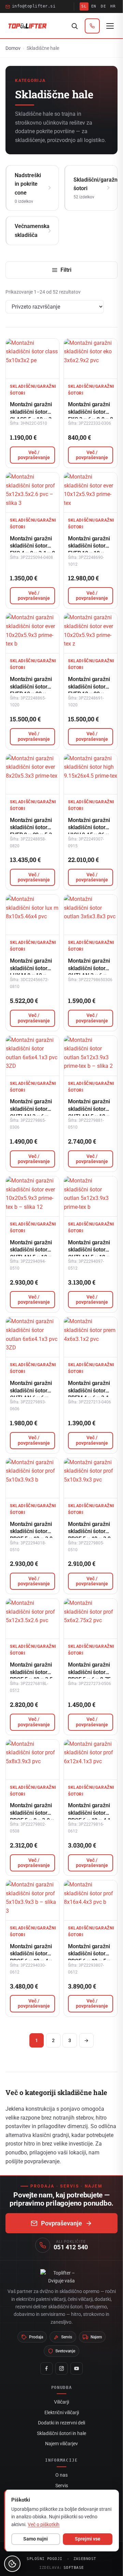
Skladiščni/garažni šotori (33, 390)
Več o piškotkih (44, 2524)
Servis (62, 2486)
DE (103, 6)
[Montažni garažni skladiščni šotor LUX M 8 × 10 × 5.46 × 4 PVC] (32, 915)
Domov (13, 48)
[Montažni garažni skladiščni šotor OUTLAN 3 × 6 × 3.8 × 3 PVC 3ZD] (32, 1056)
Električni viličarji (62, 2412)
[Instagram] (61, 2368)
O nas (61, 2475)
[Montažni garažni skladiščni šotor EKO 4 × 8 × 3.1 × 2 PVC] (32, 492)
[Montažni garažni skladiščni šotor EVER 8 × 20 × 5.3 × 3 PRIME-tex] (32, 774)
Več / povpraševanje (34, 455)
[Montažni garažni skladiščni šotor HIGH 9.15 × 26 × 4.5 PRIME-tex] (91, 774)
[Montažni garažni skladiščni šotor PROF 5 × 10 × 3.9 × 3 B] (32, 1478)
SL (84, 6)
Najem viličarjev (61, 2444)
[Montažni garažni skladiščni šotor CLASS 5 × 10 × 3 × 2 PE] (32, 359)
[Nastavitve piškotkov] (12, 2564)
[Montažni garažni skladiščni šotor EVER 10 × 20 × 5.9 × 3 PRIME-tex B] (32, 633)
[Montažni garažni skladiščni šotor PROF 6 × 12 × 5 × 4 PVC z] (91, 1900)
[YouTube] (77, 2368)
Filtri (66, 270)
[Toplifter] (28, 26)
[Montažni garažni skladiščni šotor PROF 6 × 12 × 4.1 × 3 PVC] (91, 1760)
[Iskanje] (74, 26)
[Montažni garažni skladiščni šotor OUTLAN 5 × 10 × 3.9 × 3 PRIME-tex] (91, 1056)
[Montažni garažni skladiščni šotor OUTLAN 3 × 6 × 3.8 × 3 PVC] (91, 915)
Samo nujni (36, 2539)
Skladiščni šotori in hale (61, 2433)
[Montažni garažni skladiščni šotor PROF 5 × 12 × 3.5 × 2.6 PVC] (32, 1619)
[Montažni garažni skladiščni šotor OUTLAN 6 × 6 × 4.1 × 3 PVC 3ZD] (32, 1337)
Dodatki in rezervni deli (61, 2423)
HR (113, 6)
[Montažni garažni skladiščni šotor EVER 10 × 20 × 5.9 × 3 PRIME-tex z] (91, 633)
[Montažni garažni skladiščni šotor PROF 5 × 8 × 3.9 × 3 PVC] (32, 1760)
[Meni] (110, 26)
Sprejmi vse (88, 2539)
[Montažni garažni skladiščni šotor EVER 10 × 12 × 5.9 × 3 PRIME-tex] (91, 492)
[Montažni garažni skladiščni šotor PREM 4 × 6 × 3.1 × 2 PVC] (91, 1337)
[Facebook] (46, 2368)
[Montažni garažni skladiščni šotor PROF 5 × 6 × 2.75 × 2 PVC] (91, 1619)
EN (94, 6)
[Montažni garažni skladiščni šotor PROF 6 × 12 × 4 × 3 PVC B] (32, 1900)
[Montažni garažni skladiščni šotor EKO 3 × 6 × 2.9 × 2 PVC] (91, 359)
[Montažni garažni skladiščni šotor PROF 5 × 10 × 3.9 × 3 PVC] (91, 1478)
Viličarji (61, 2402)
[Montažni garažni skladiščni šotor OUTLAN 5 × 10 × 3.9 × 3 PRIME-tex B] (32, 1196)
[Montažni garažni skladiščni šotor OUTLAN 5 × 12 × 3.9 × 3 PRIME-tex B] (91, 1196)
